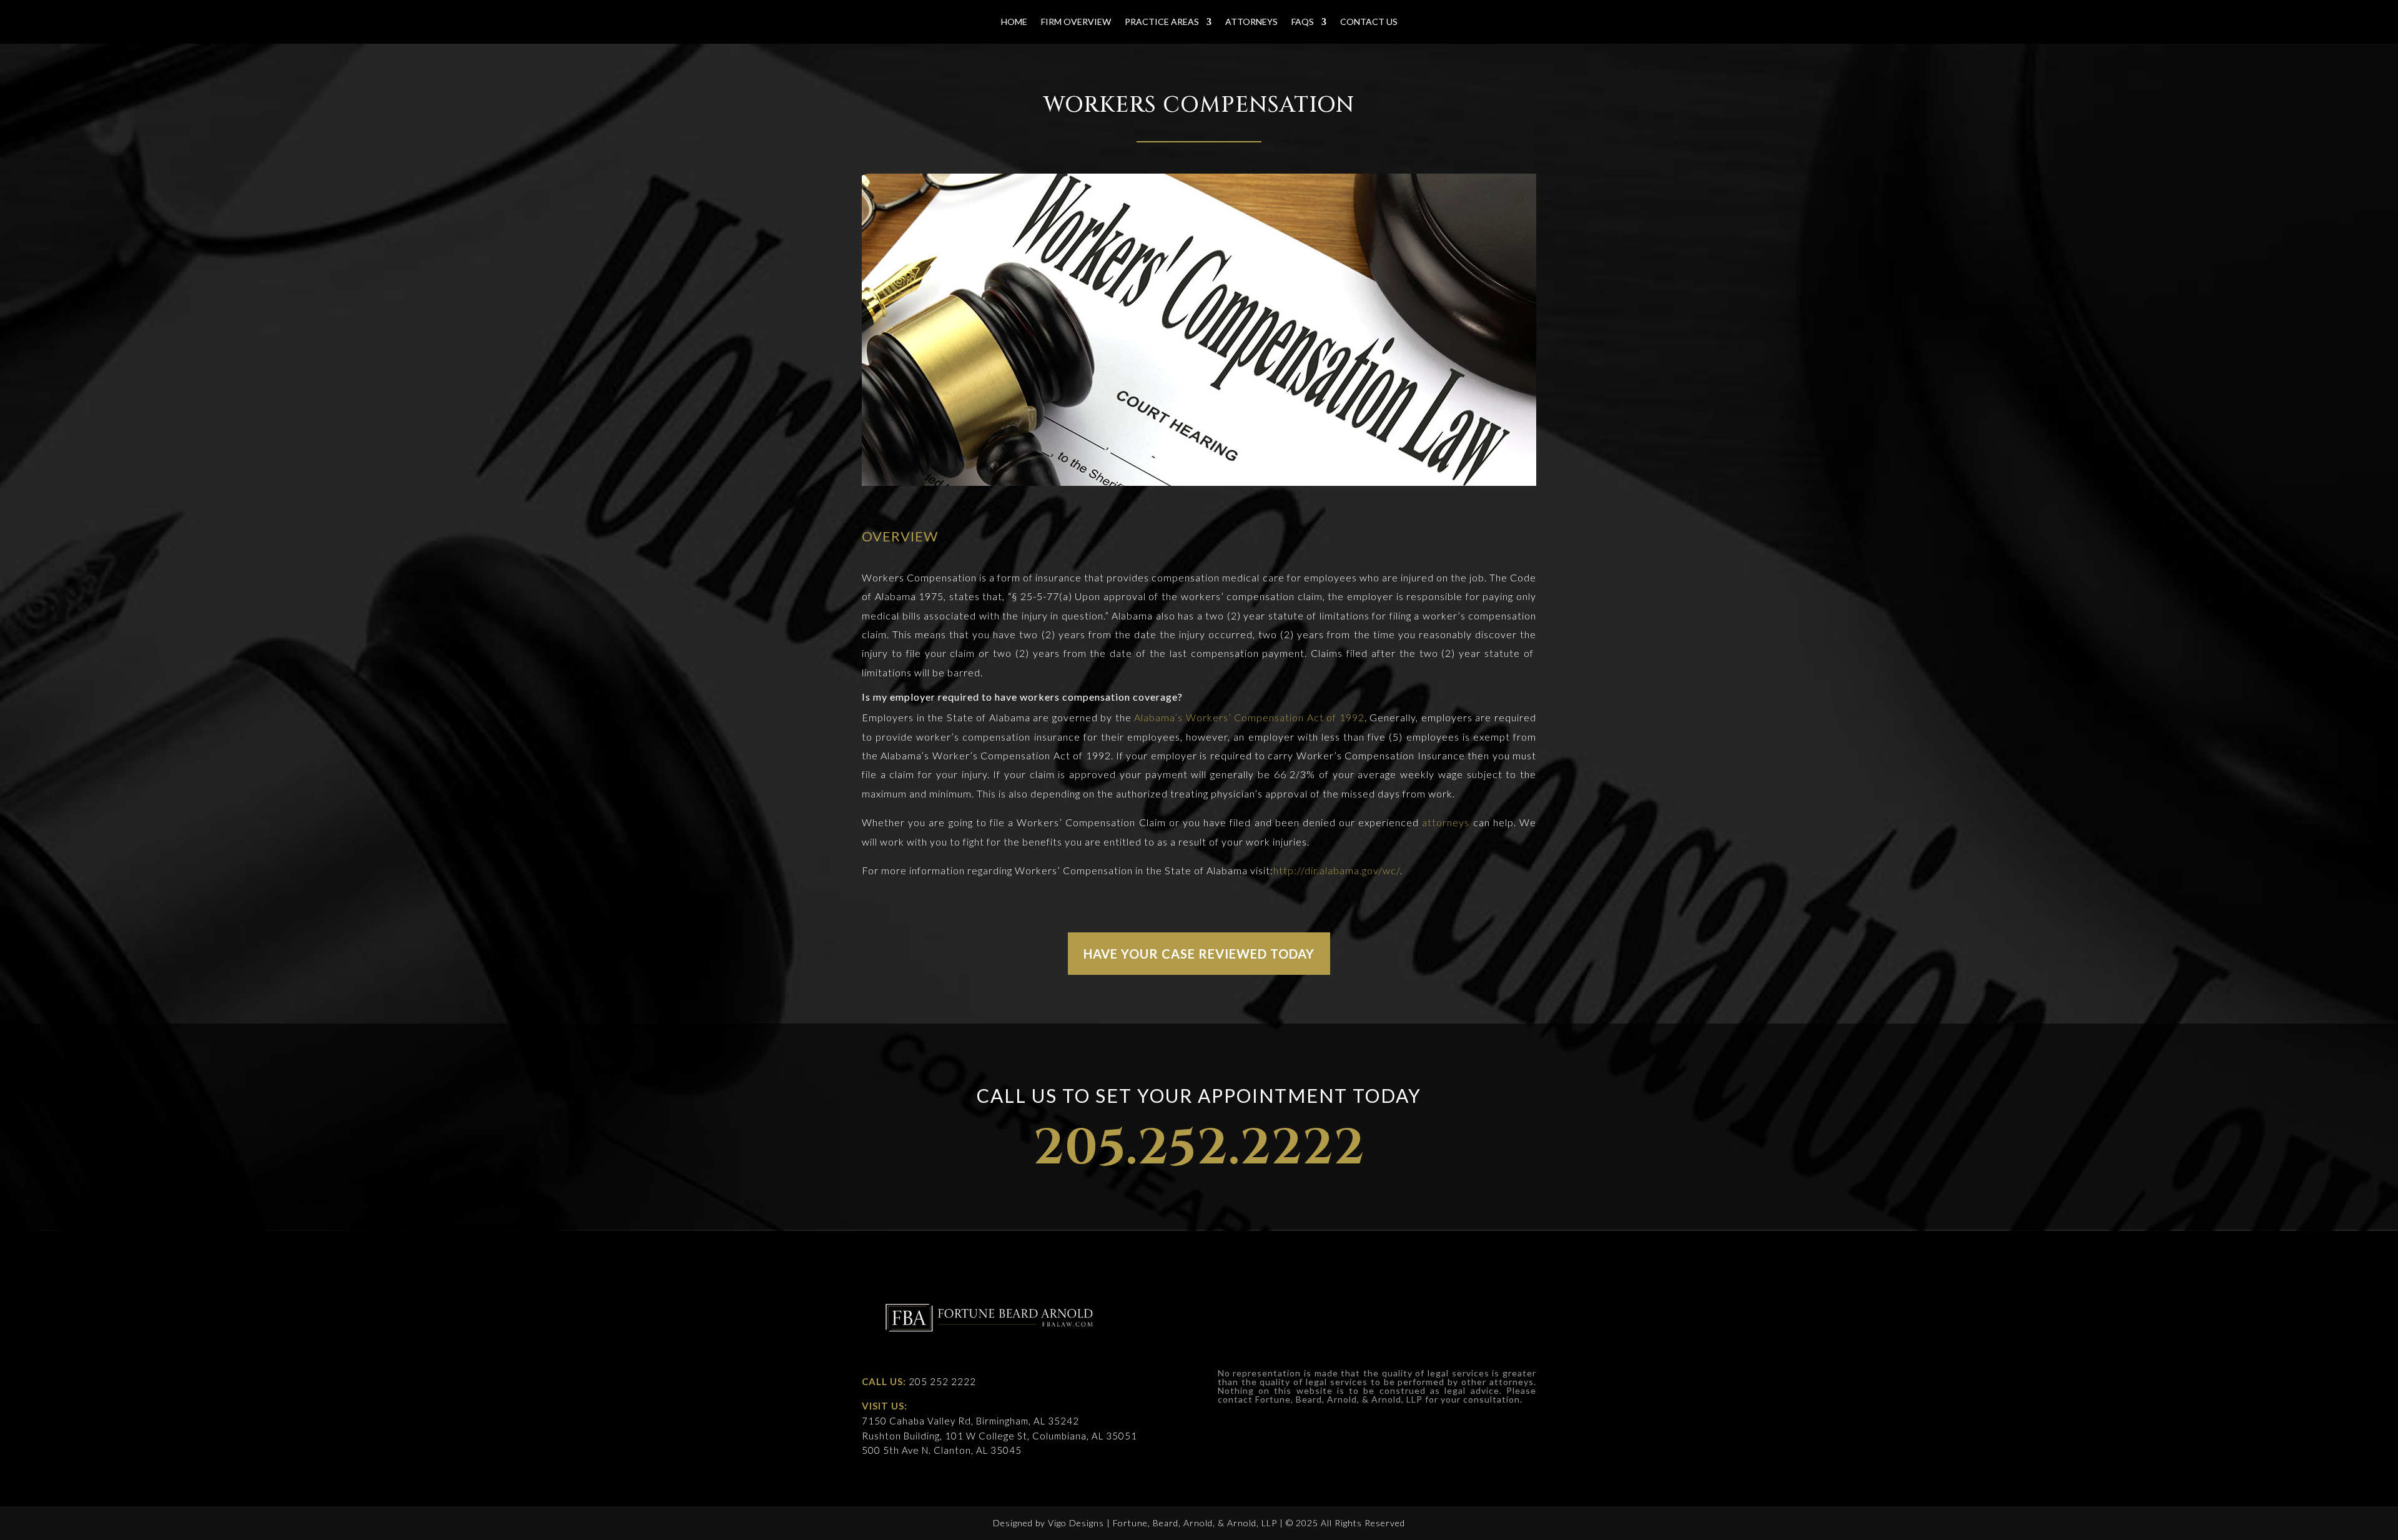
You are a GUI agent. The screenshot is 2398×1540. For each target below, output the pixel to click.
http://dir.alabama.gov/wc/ (1337, 870)
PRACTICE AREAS (1162, 22)
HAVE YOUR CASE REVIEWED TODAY (1199, 954)
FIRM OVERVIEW (1076, 22)
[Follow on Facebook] (1467, 1291)
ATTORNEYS (1251, 22)
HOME (1014, 22)
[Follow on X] (1496, 1291)
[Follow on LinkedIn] (1524, 1291)
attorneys (1446, 822)
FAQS (1303, 22)
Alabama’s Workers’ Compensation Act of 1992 (1249, 717)
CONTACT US (1369, 22)
